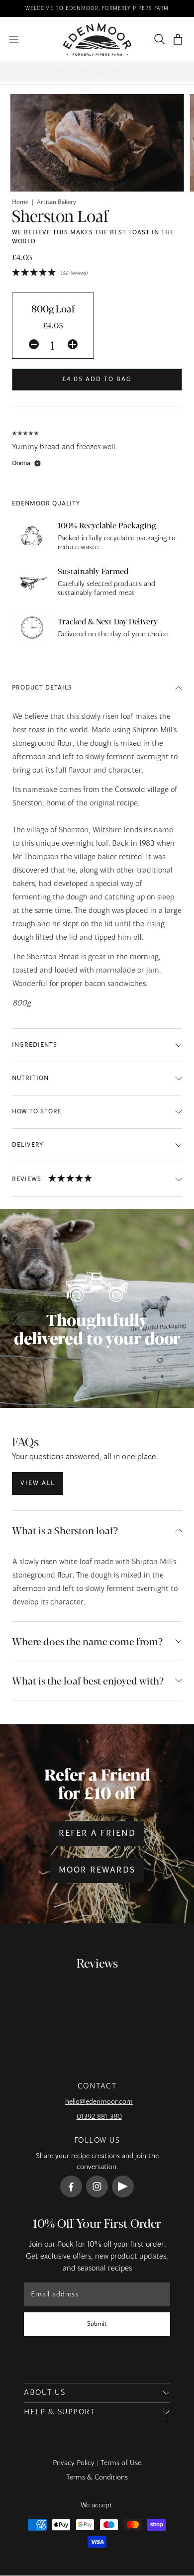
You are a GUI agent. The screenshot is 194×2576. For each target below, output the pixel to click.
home (20, 202)
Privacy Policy (74, 2463)
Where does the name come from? (87, 1641)
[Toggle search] (157, 39)
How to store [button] (37, 1112)
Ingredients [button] (35, 1045)
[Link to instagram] (97, 2186)
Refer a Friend (97, 1834)
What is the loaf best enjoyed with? (88, 1680)
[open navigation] (14, 39)
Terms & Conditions (97, 2477)
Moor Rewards (97, 1871)
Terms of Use (121, 2463)
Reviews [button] (27, 1179)
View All (38, 1484)
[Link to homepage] (97, 40)
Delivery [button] (28, 1145)
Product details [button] (42, 688)
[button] (178, 40)
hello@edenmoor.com (99, 2102)
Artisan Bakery (56, 202)
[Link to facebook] (71, 2186)
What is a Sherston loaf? (65, 1530)
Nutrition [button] (30, 1079)
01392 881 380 (99, 2117)
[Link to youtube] (123, 2186)
